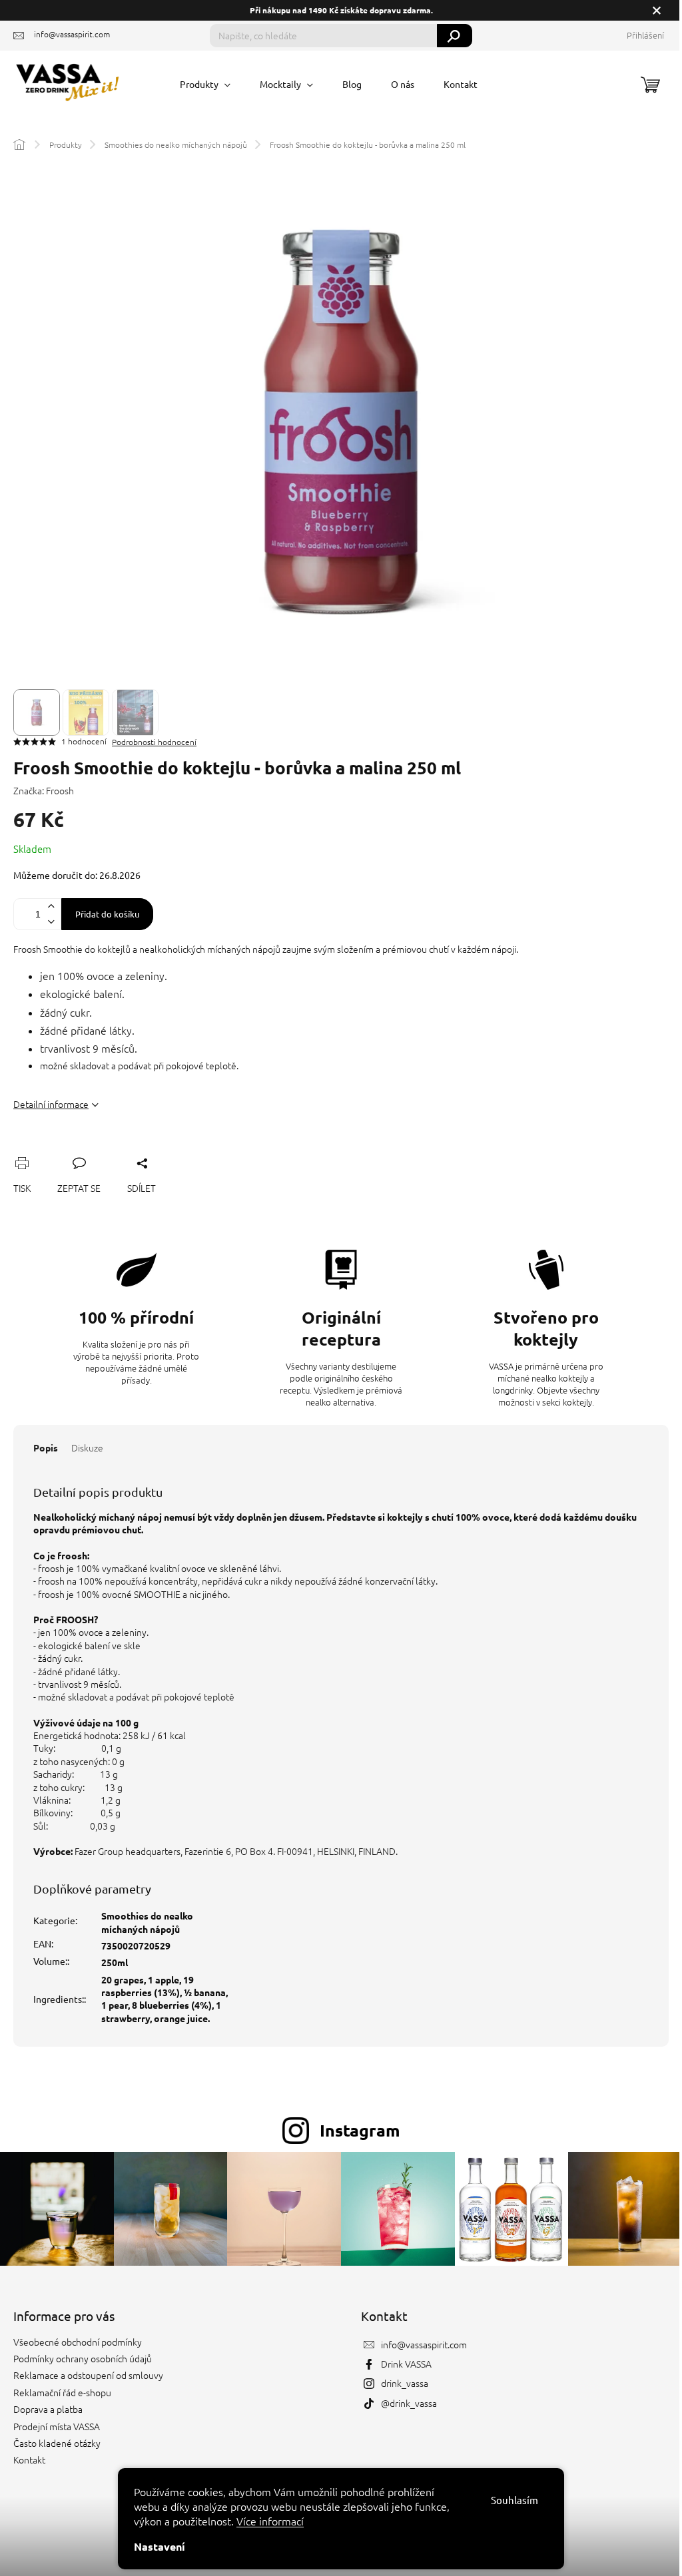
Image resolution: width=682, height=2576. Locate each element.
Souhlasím (514, 2500)
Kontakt (29, 2459)
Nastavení (160, 2546)
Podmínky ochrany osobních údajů (83, 2358)
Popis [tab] (46, 1447)
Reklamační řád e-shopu (62, 2392)
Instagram (360, 2130)
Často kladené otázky (57, 2443)
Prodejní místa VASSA (57, 2426)
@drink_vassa (409, 2403)
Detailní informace (51, 1104)
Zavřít (95, 1148)
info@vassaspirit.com (424, 2344)
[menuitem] (205, 84)
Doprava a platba (48, 2409)
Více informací (270, 2521)
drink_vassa (405, 2383)
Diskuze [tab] (87, 1447)
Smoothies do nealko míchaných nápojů (147, 1922)
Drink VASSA (406, 2364)
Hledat (455, 36)
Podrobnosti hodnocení (154, 742)
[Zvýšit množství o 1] (51, 906)
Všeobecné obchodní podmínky (78, 2342)
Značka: (44, 790)
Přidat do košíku (107, 914)
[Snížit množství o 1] (51, 922)
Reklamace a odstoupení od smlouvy (88, 2375)
